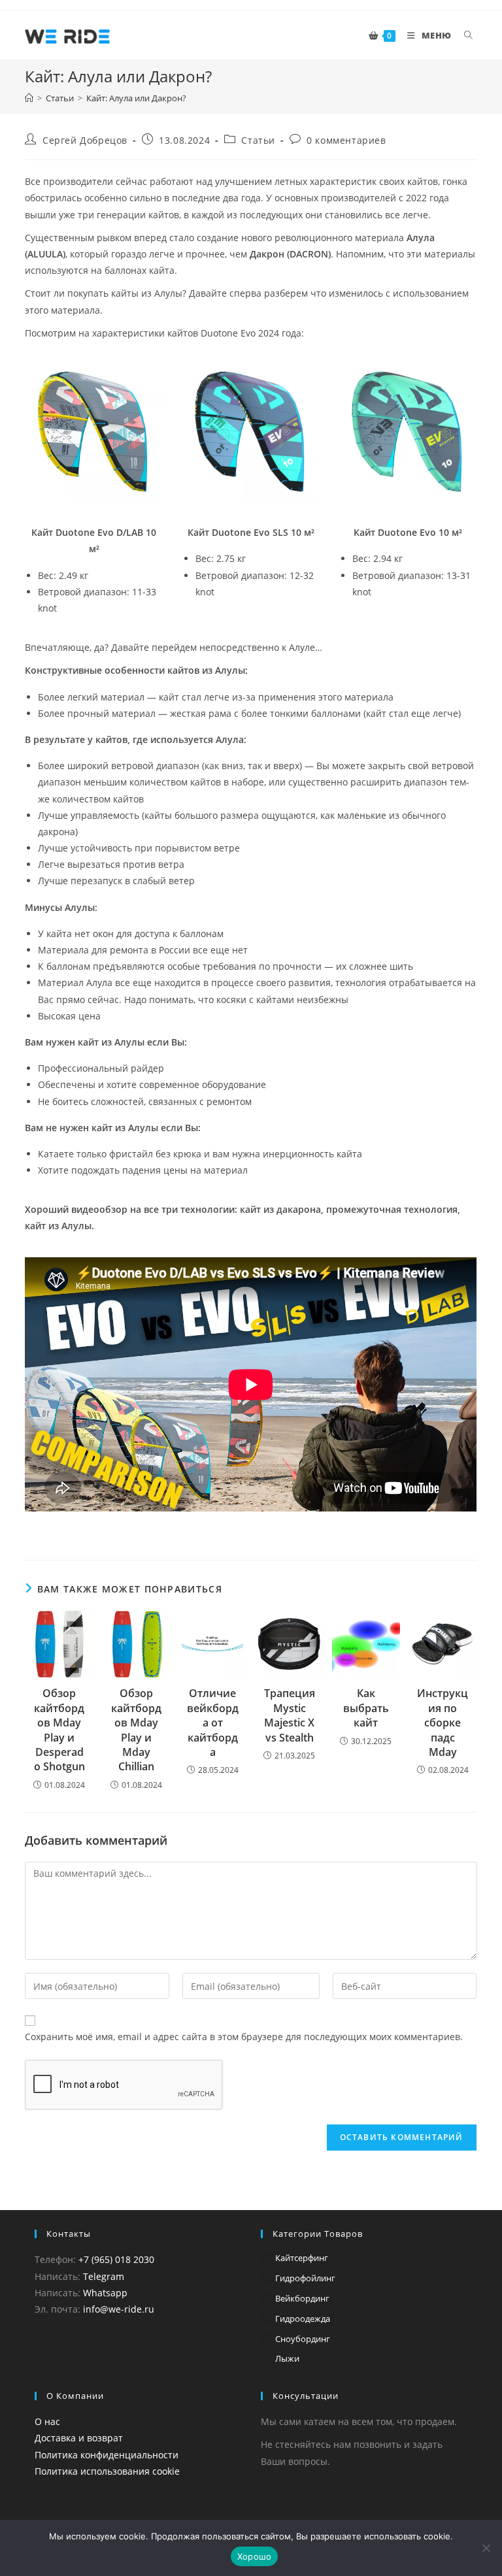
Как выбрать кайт (366, 1708)
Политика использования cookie (107, 2471)
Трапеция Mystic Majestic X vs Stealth (290, 1715)
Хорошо (255, 2556)
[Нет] (486, 2548)
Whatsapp (105, 2293)
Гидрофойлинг (305, 2278)
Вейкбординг (302, 2298)
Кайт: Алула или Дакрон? (136, 98)
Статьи (258, 140)
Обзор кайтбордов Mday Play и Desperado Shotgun (59, 1730)
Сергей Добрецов (85, 140)
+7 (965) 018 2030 (116, 2259)
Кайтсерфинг (302, 2258)
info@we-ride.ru (119, 2309)
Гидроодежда (303, 2319)
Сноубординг (303, 2339)
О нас (47, 2421)
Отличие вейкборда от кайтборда (213, 1723)
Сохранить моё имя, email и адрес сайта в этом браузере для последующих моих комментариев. (244, 2037)
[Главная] (29, 98)
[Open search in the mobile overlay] (471, 35)
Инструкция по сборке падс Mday (443, 1723)
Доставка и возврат (79, 2438)
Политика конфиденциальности (107, 2455)
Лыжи (287, 2358)
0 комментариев (346, 140)
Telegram (104, 2276)
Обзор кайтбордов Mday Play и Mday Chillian (136, 1730)
